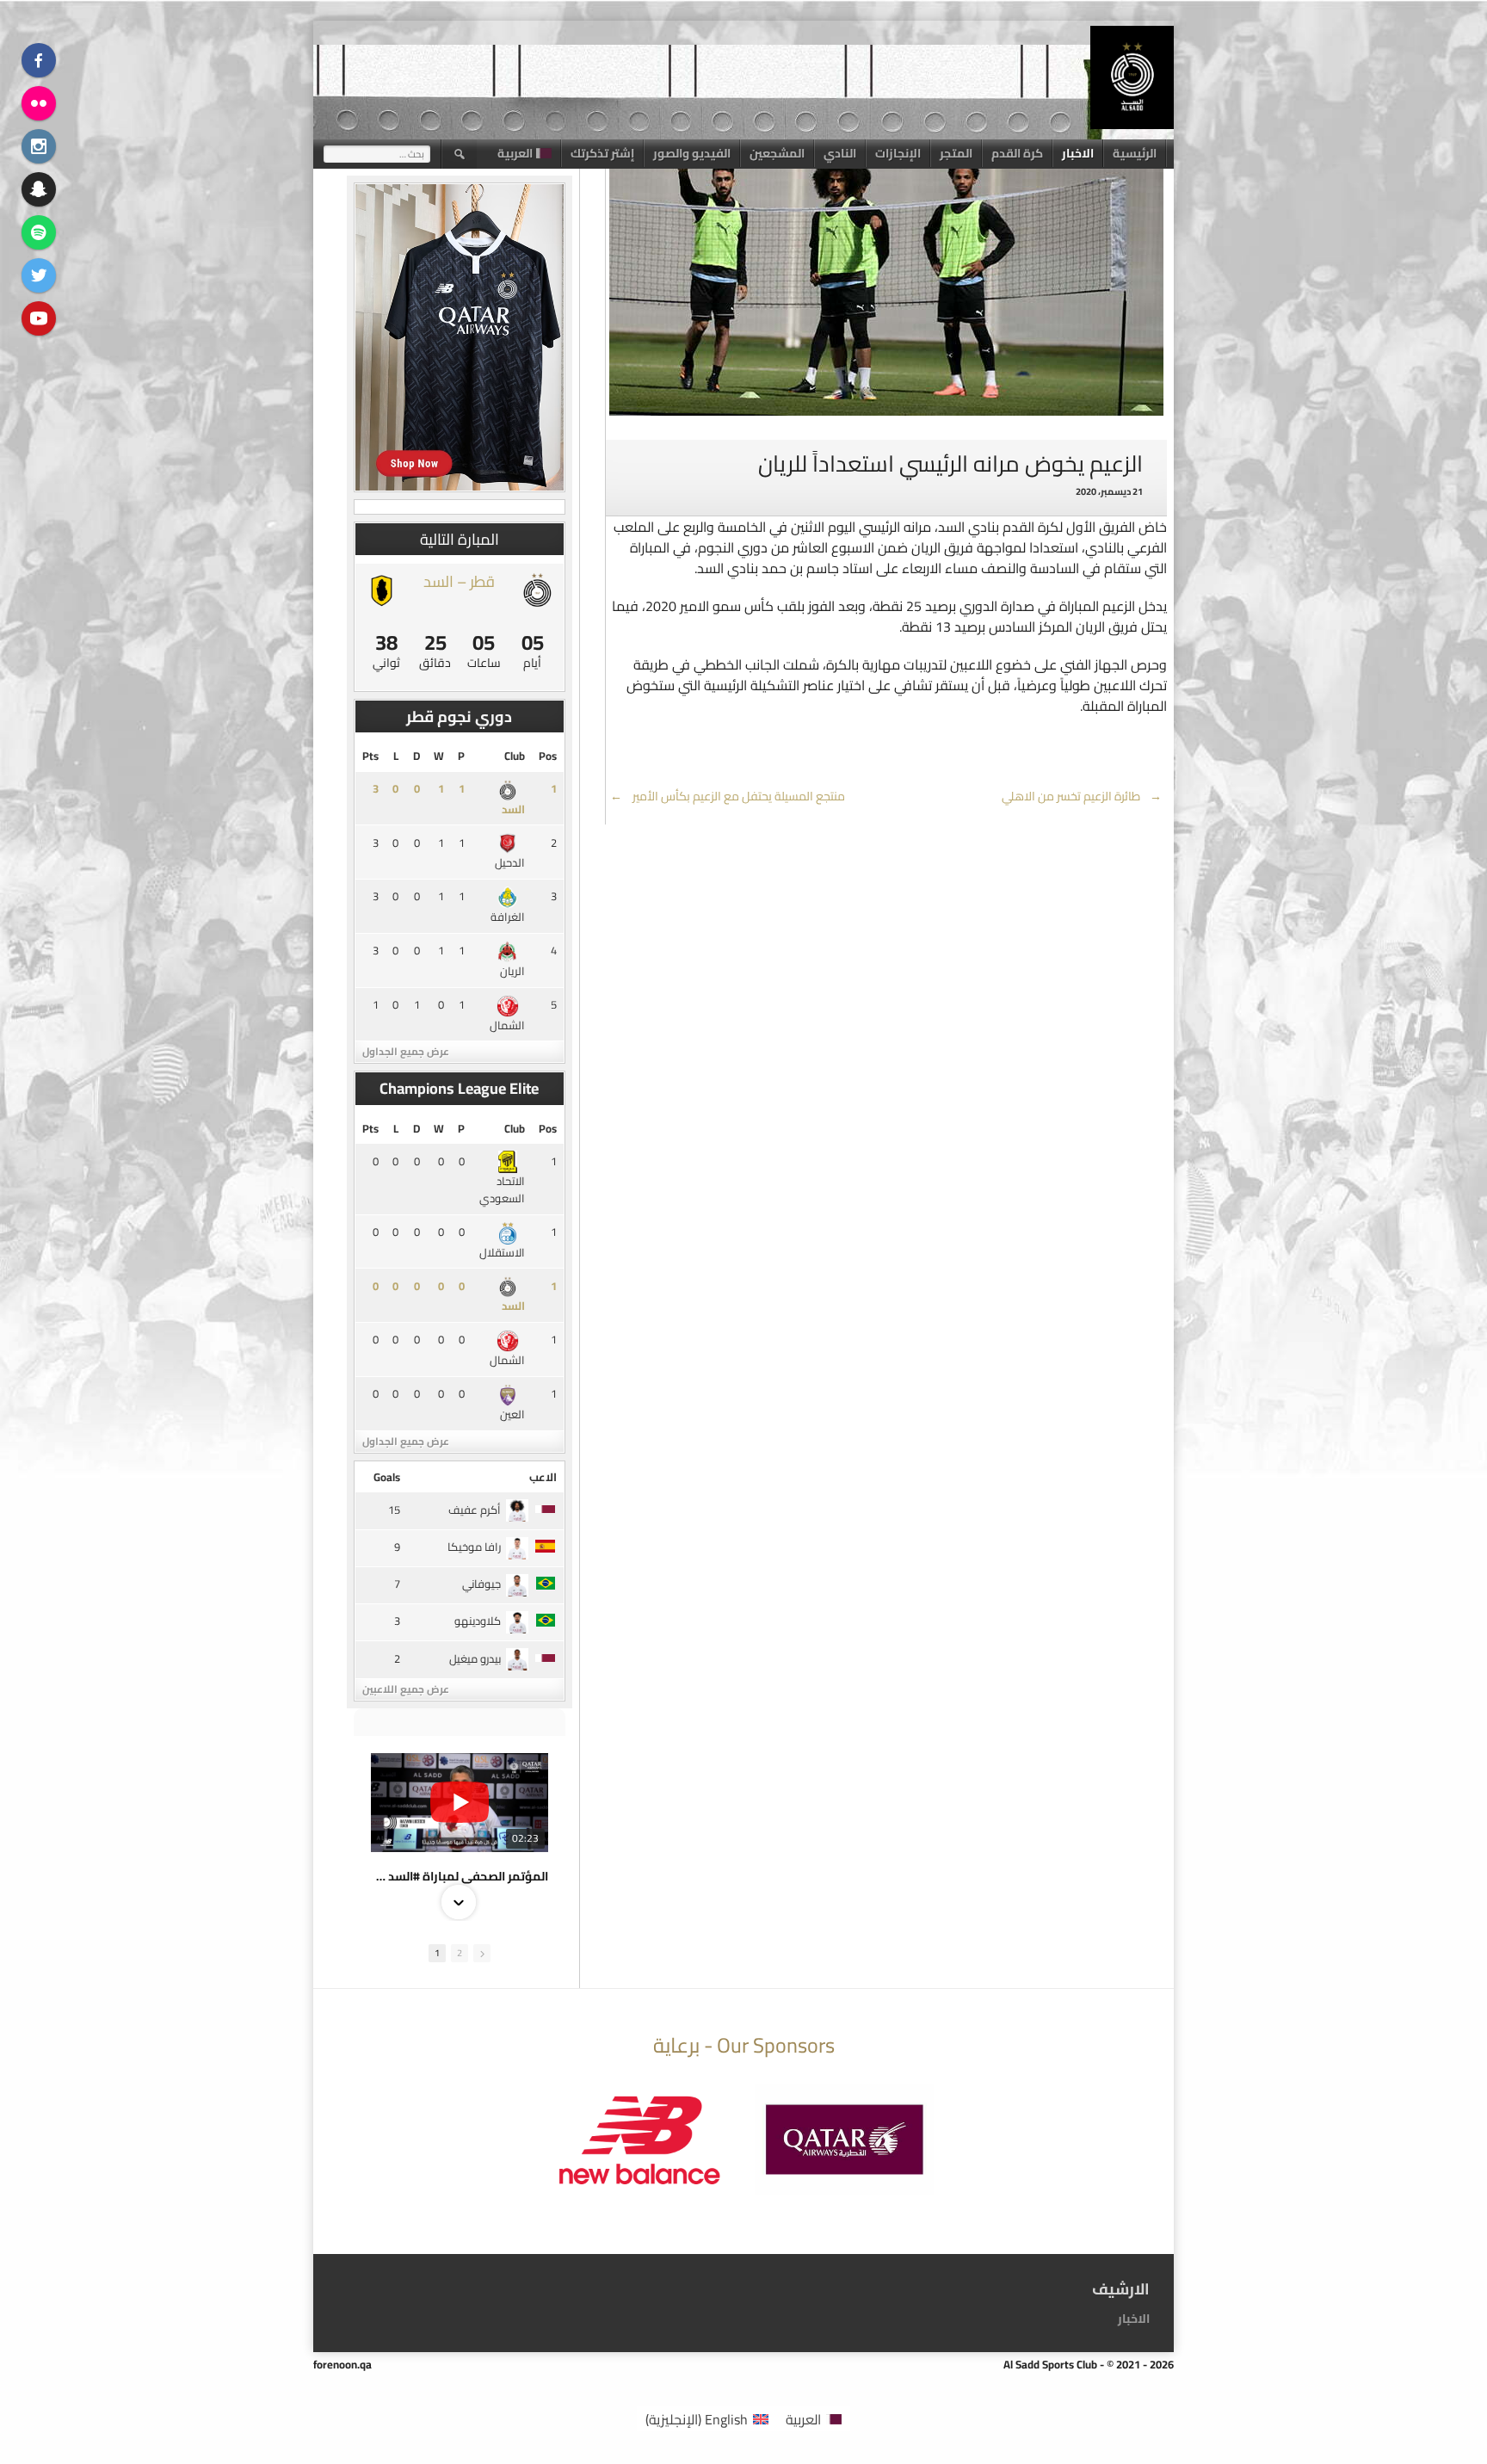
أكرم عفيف (475, 1510)
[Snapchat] (39, 189)
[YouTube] (39, 318)
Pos (548, 756)
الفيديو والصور (692, 153)
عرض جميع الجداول (406, 1051)
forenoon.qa (342, 2364)
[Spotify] (39, 232)
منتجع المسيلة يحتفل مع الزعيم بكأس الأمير (728, 796)
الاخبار (1078, 153)
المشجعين (777, 153)
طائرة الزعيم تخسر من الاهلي (1082, 796)
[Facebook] (39, 60)
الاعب (543, 1477)
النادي (840, 153)
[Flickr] (39, 103)
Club (515, 756)
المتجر (956, 153)
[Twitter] (39, 275)
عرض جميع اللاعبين (406, 1689)
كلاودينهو (478, 1621)
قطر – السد (459, 581)
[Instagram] (39, 146)
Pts (370, 756)
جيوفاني (481, 1584)
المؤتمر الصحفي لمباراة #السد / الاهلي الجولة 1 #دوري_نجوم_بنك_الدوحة (460, 1876)
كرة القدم (1017, 153)
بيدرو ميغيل (475, 1658)
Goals (387, 1477)
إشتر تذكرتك (602, 153)
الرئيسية (1135, 153)
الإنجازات (898, 153)
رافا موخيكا (474, 1547)
